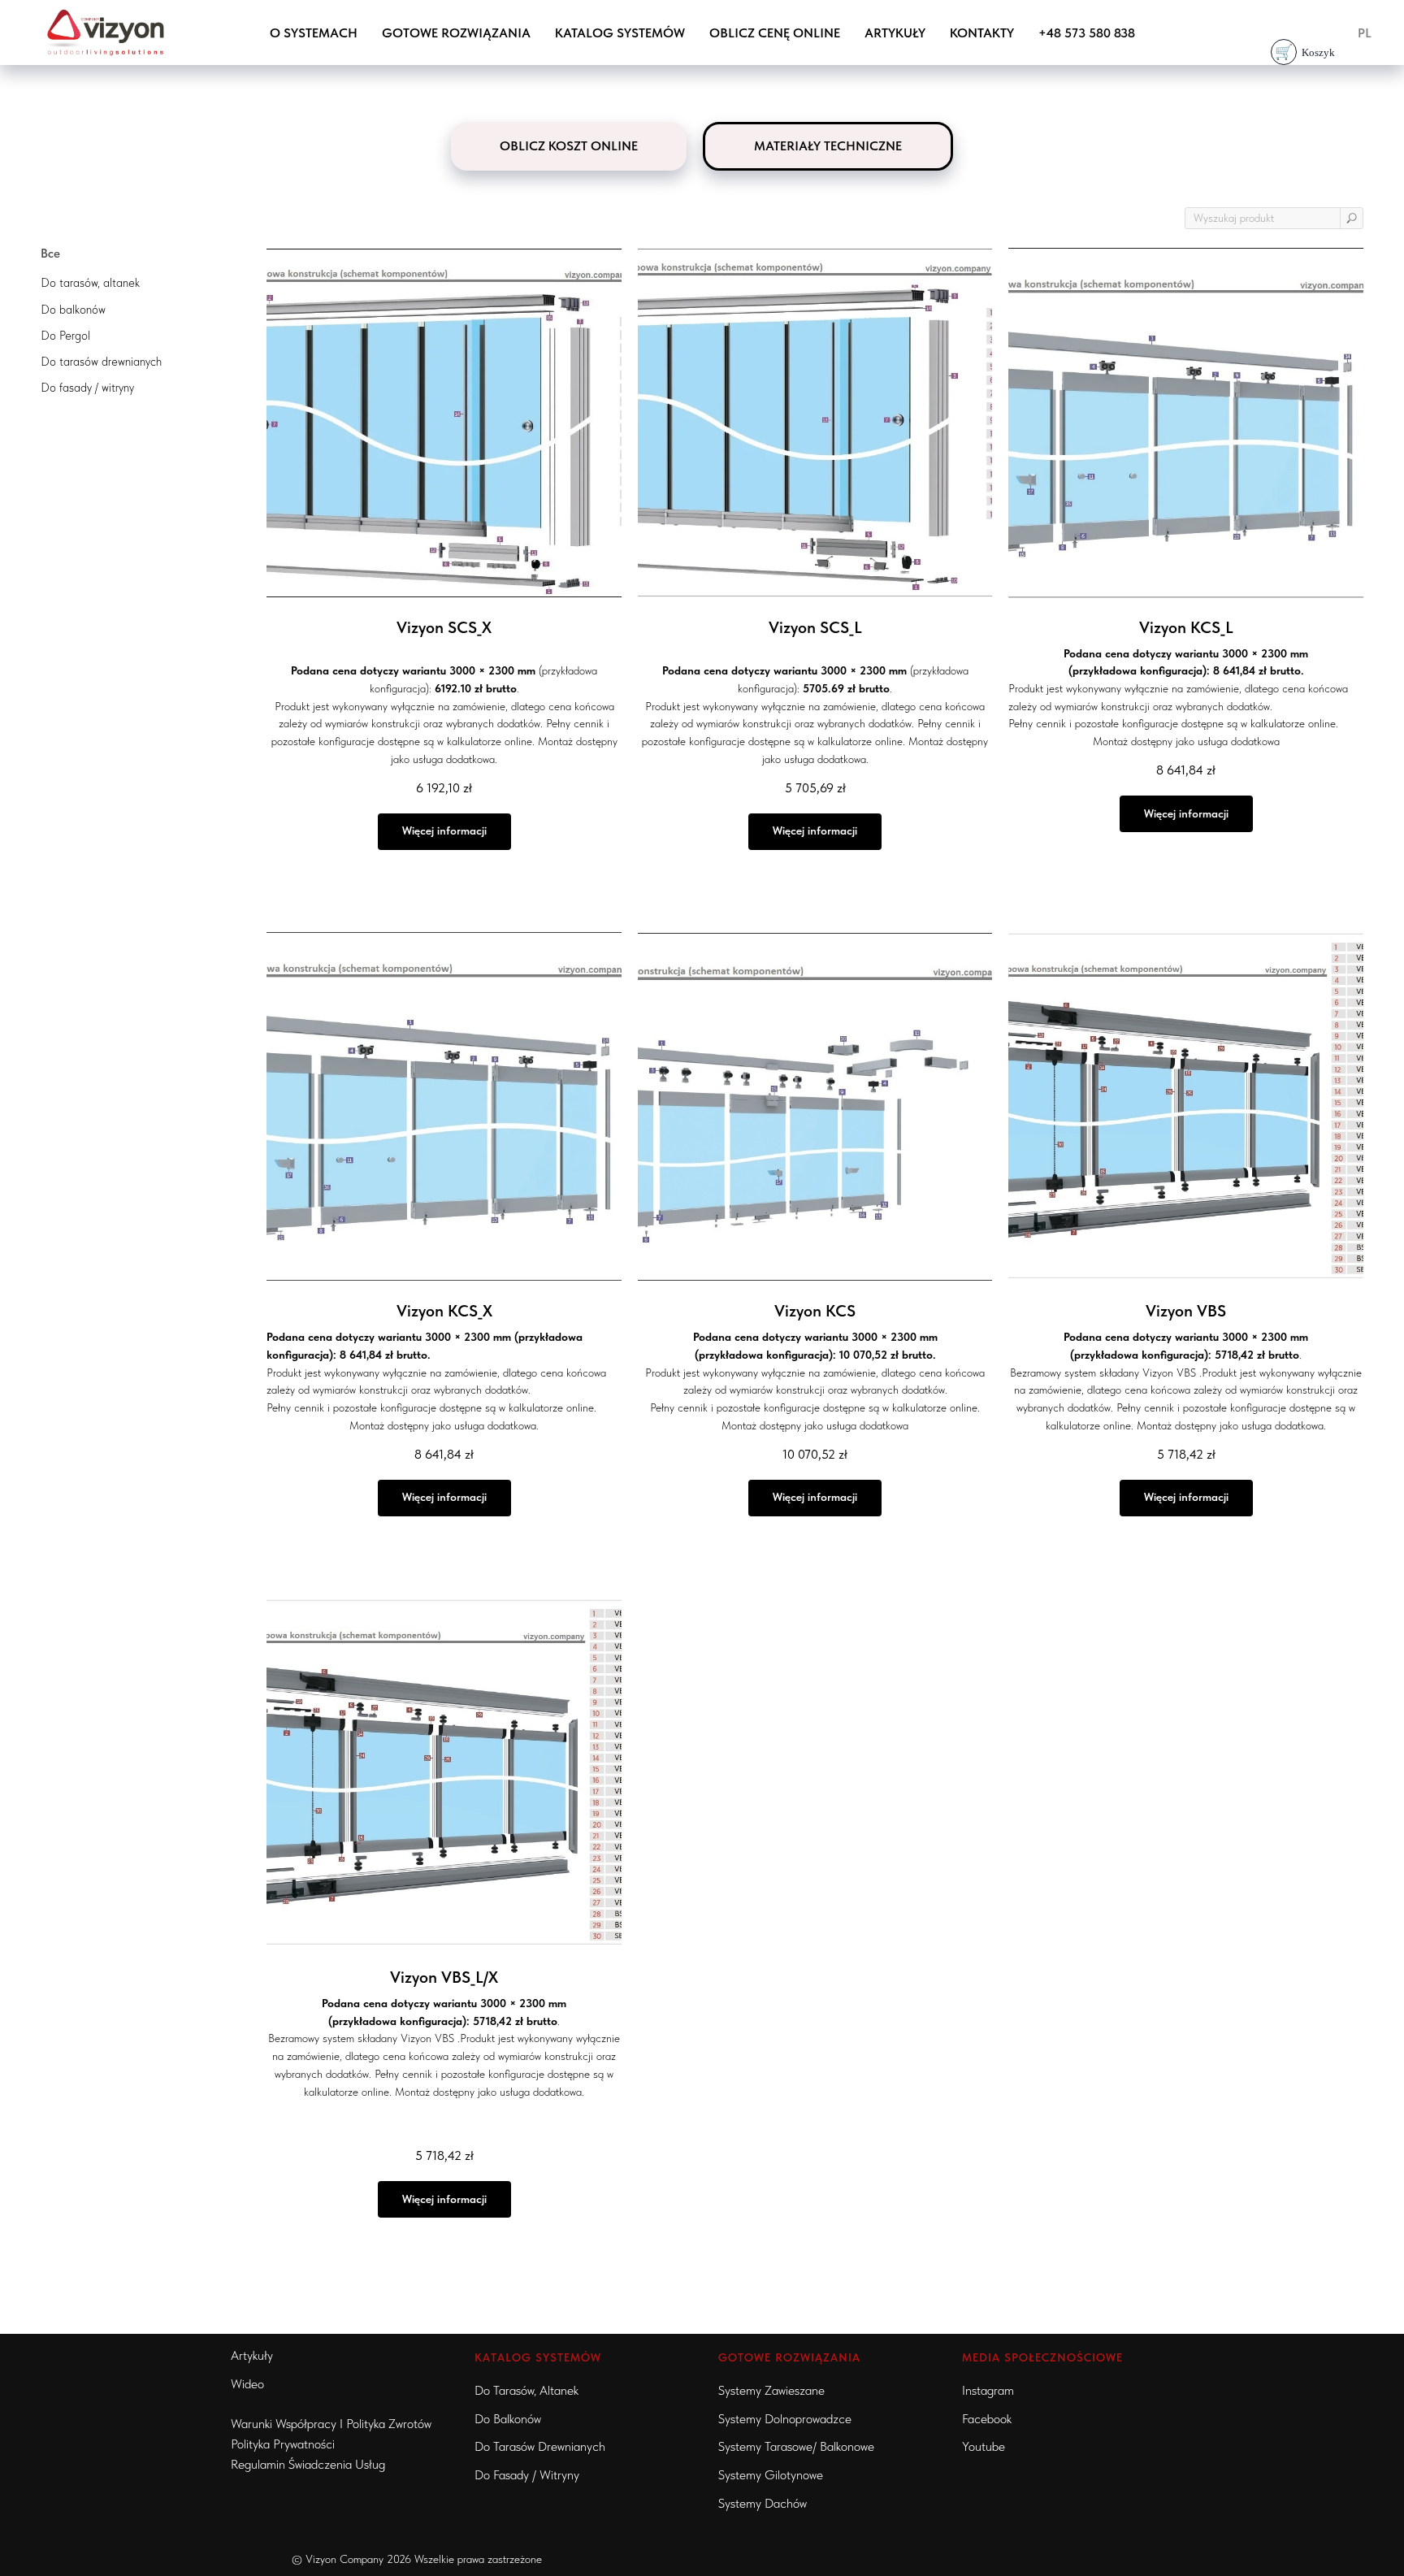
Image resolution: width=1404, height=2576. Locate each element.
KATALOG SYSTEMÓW (538, 2357)
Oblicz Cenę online (775, 33)
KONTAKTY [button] (982, 33)
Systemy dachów (763, 2503)
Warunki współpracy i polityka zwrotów (331, 2424)
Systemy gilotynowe (771, 2475)
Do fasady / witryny (527, 2475)
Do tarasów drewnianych (540, 2446)
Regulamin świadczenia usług (308, 2464)
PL (1365, 33)
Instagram (988, 2390)
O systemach (314, 33)
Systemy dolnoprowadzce (785, 2419)
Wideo (247, 2384)
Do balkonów (508, 2419)
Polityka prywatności (283, 2444)
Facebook (987, 2419)
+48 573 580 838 (1087, 33)
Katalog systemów (620, 33)
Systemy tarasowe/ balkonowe (796, 2446)
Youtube (984, 2446)
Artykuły (895, 33)
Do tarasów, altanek (526, 2390)
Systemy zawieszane (771, 2390)
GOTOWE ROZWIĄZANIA (456, 33)
